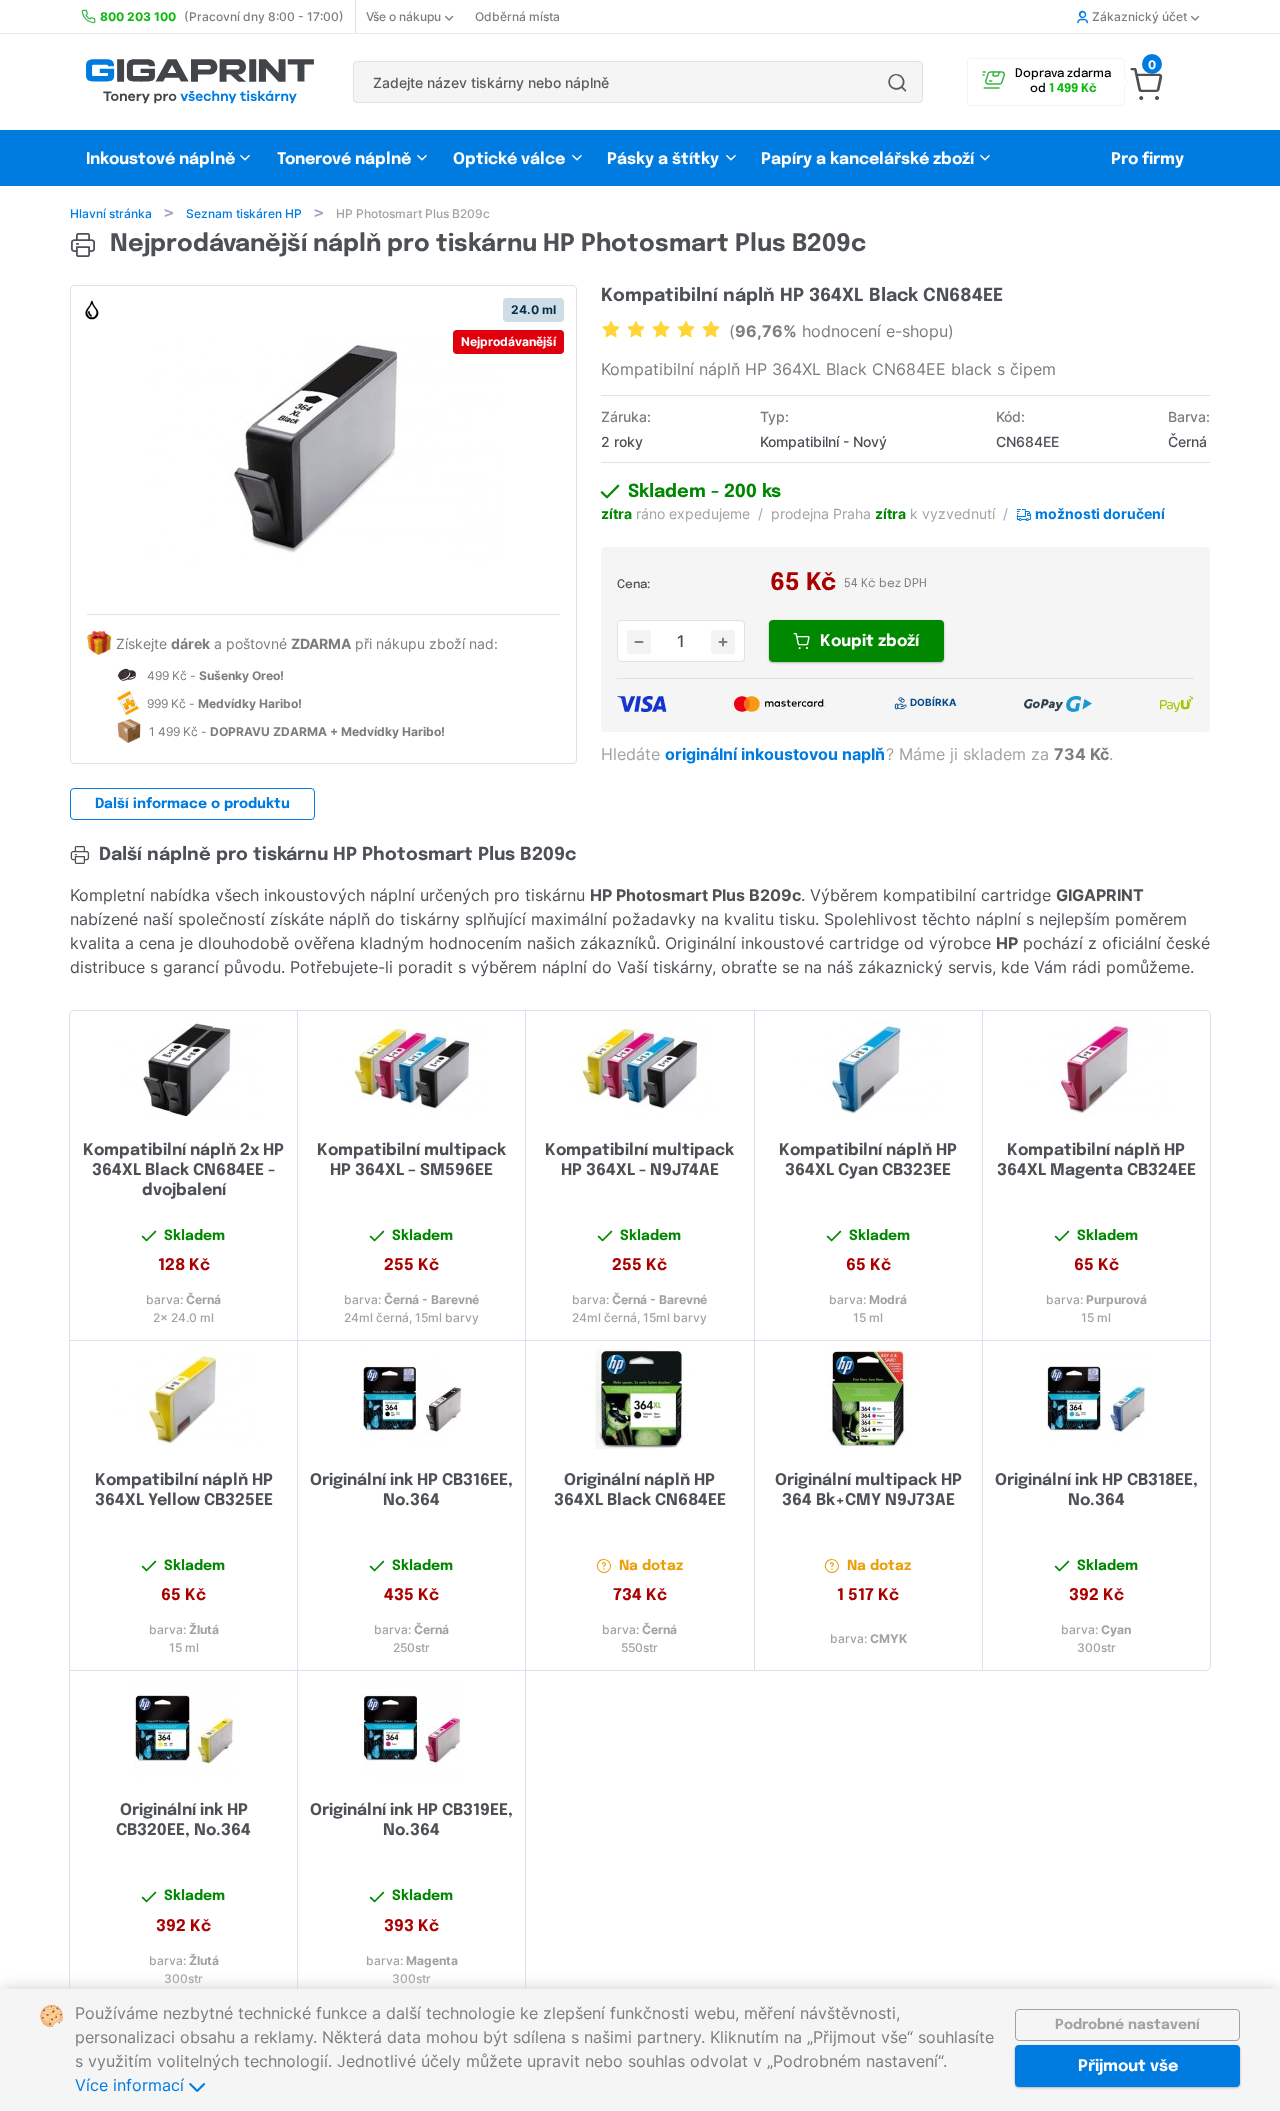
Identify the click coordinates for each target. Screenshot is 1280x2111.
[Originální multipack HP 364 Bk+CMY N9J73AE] (868, 1399)
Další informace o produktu (192, 804)
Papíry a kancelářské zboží (869, 159)
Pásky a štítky (663, 159)
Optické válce (509, 159)
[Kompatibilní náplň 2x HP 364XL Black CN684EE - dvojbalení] (183, 1069)
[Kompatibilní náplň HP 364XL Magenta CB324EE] (1096, 1069)
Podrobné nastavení (1127, 2025)
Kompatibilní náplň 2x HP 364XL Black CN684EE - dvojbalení (183, 1170)
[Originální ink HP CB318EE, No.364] (1096, 1399)
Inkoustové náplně (160, 159)
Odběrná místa (517, 16)
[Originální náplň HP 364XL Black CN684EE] (639, 1399)
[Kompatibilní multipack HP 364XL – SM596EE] (411, 1069)
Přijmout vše (1128, 2066)
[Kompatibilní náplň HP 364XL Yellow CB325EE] (183, 1399)
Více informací (132, 2085)
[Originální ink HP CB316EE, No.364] (411, 1399)
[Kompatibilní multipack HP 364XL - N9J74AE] (639, 1069)
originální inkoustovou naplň (777, 754)
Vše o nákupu (403, 16)
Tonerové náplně (344, 159)
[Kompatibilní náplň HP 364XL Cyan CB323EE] (868, 1069)
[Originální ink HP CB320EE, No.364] (183, 1729)
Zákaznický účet (1139, 16)
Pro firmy (1147, 159)
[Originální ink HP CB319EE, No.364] (411, 1729)
